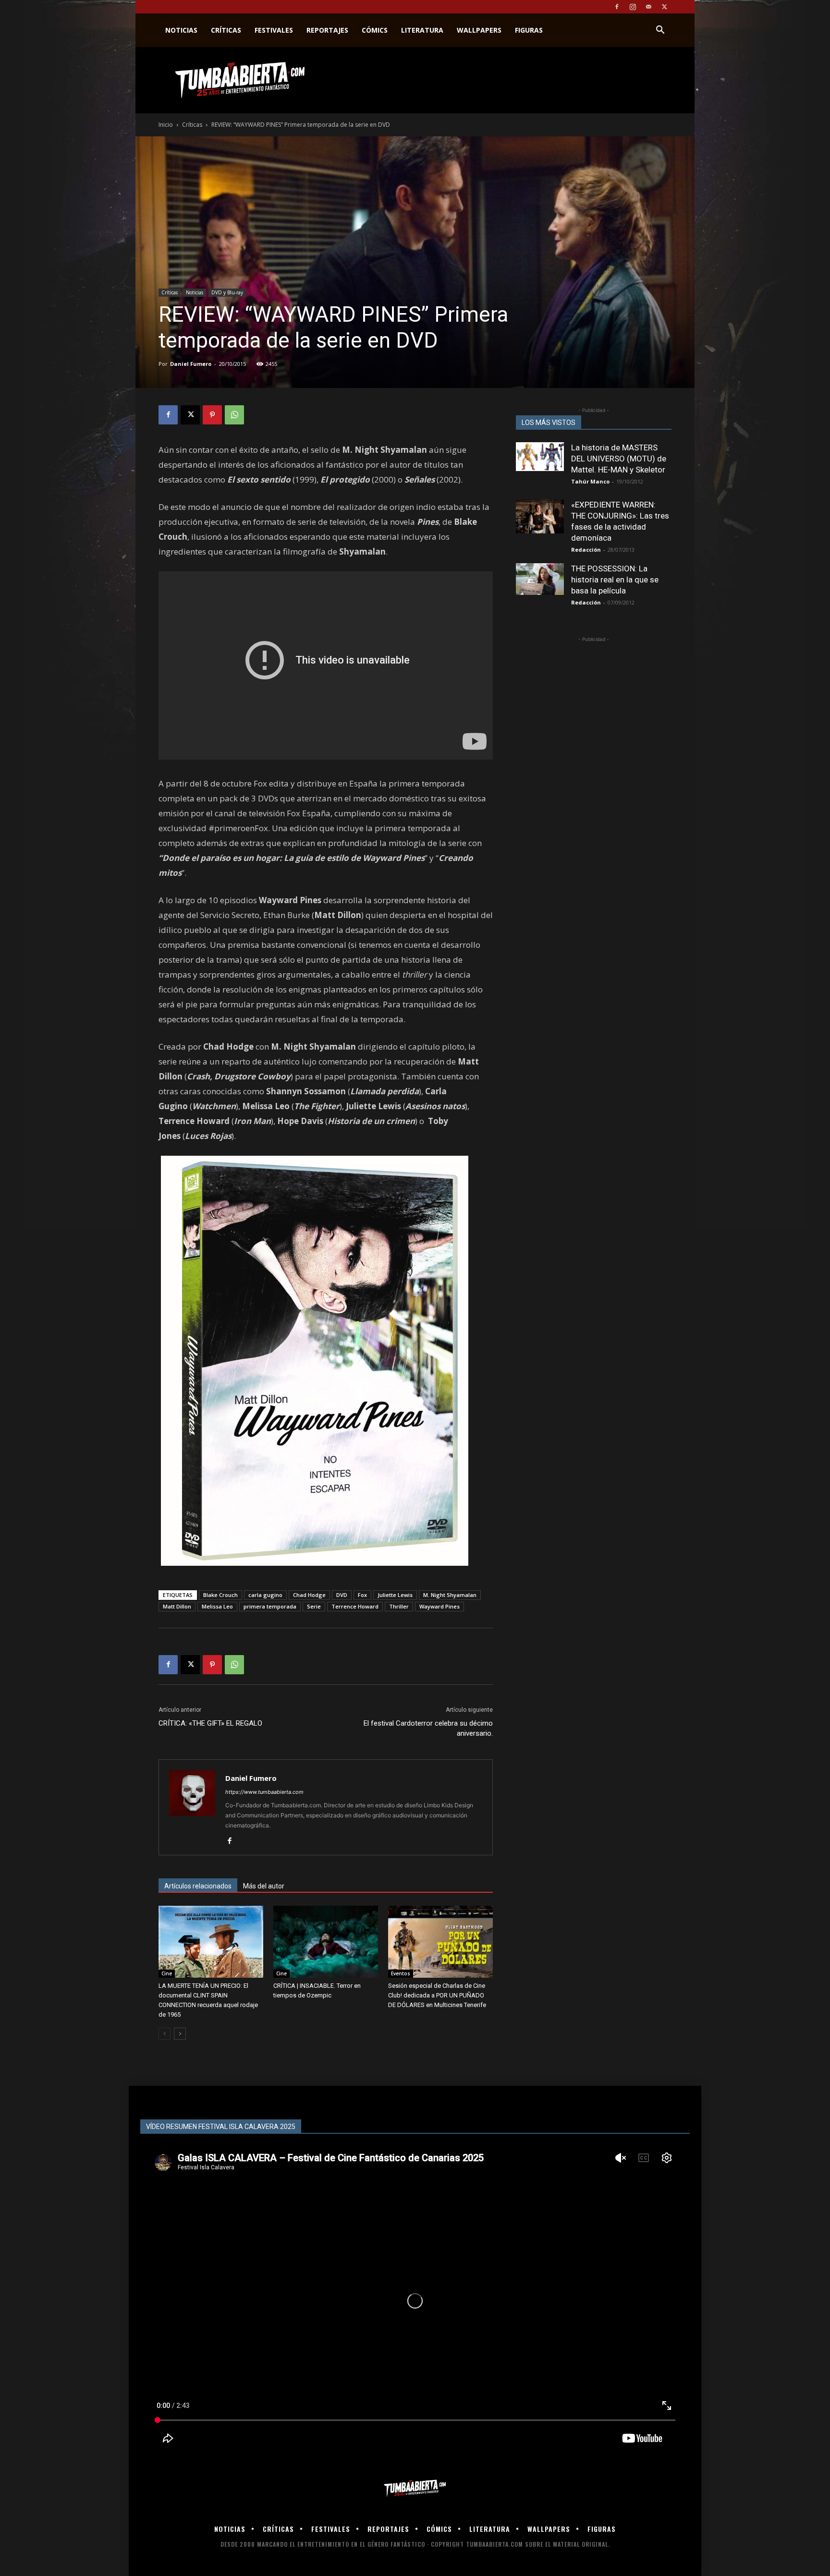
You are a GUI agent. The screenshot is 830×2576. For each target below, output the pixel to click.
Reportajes (327, 30)
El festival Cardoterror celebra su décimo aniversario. (428, 1728)
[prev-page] (165, 2034)
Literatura (422, 30)
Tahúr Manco (590, 481)
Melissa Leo (217, 1606)
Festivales (274, 30)
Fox (362, 1595)
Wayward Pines (439, 1606)
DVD (342, 1595)
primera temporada (270, 1606)
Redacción (586, 550)
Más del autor (264, 1886)
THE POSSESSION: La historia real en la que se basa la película (615, 580)
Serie (314, 1606)
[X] (664, 7)
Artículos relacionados (198, 1886)
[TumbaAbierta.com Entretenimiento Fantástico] (415, 2488)
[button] (660, 31)
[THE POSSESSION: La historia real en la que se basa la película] (540, 579)
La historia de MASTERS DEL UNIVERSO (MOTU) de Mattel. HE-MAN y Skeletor (619, 459)
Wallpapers (479, 30)
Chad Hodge (309, 1595)
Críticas (226, 30)
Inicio (166, 125)
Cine (167, 1973)
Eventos (401, 1973)
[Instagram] (633, 7)
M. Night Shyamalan (450, 1595)
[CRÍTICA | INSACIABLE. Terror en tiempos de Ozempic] (326, 1942)
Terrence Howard (355, 1606)
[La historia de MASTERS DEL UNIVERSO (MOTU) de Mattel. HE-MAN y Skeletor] (540, 457)
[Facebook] (617, 7)
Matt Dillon (177, 1606)
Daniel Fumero (191, 364)
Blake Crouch (220, 1595)
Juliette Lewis (395, 1595)
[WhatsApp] (234, 415)
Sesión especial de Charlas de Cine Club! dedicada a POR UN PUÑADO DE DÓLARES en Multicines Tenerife (437, 1995)
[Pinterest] (212, 415)
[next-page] (180, 2034)
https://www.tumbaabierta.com (264, 1792)
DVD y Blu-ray (227, 292)
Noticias (181, 30)
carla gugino (265, 1595)
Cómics (375, 30)
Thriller (399, 1606)
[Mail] (648, 7)
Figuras (529, 30)
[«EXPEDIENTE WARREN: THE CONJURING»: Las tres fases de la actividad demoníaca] (540, 516)
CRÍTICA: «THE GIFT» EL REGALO (210, 1723)
